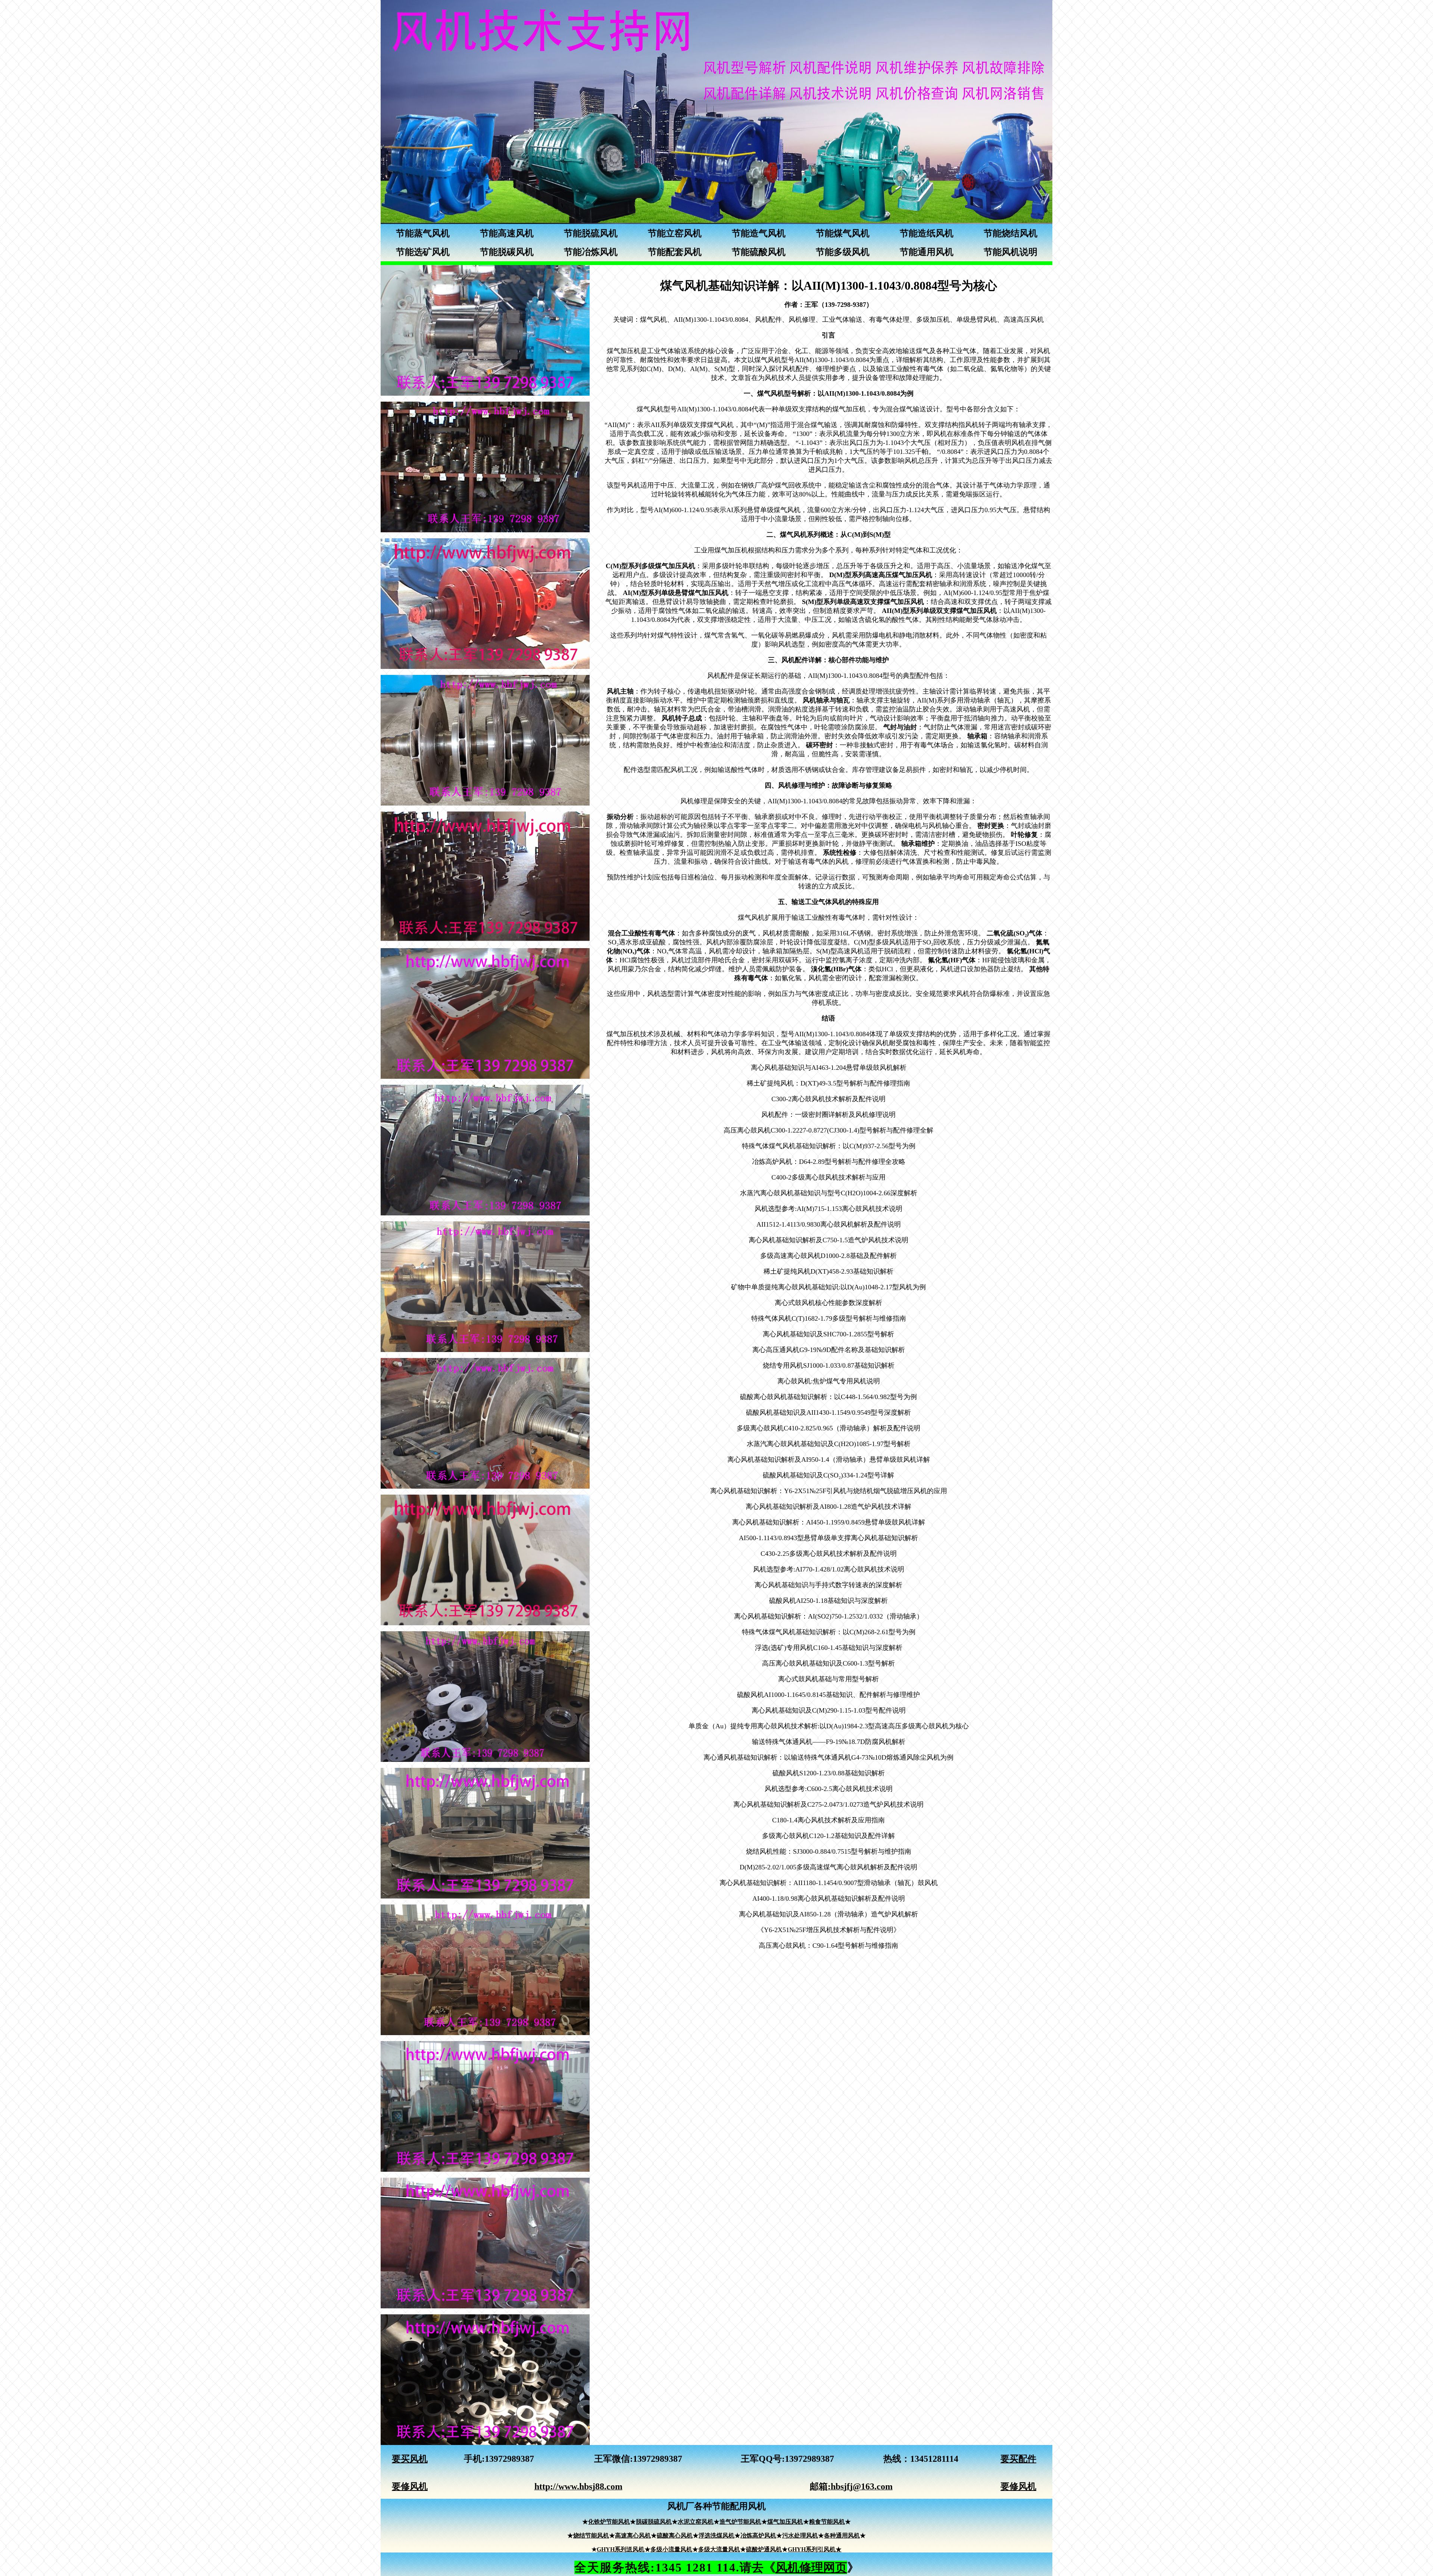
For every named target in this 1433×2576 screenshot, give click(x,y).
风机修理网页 (811, 2567)
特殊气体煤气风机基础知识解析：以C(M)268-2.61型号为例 (829, 1632)
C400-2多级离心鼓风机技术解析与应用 (828, 1177)
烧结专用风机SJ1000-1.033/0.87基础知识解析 (829, 1365)
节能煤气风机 (843, 233)
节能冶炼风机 (591, 252)
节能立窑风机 (675, 233)
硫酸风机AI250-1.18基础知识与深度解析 (828, 1601)
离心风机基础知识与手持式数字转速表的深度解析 (828, 1585)
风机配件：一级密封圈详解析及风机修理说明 (828, 1115)
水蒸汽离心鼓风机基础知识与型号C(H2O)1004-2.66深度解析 (829, 1193)
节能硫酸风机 (759, 252)
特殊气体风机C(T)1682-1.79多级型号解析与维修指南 (829, 1318)
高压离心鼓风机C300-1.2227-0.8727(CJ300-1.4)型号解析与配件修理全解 (828, 1130)
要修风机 (410, 2486)
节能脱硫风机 (591, 233)
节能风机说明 (1011, 252)
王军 (603, 2459)
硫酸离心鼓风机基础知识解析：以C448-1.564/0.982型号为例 (828, 1397)
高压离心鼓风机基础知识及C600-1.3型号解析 (828, 1663)
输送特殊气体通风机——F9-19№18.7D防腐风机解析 (829, 1742)
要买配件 (1018, 2459)
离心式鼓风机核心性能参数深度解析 (828, 1303)
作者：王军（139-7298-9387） (829, 305)
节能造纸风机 (927, 233)
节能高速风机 (507, 233)
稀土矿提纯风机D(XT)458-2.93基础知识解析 (828, 1271)
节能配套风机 (675, 252)
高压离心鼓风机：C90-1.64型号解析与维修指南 (828, 1946)
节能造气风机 (759, 233)
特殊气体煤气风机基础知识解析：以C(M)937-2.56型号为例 (829, 1146)
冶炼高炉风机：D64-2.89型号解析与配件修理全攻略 (829, 1162)
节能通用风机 (927, 252)
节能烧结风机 (1011, 233)
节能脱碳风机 (507, 252)
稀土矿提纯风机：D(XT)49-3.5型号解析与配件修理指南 (828, 1083)
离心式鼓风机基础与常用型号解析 (828, 1679)
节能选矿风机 (423, 252)
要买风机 (410, 2459)
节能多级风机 (843, 252)
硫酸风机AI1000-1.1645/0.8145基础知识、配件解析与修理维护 (828, 1695)
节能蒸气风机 (423, 233)
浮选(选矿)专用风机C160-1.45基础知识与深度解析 (829, 1648)
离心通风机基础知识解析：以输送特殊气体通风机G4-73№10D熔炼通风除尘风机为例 (828, 1757)
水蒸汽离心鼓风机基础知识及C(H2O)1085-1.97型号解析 (829, 1444)
